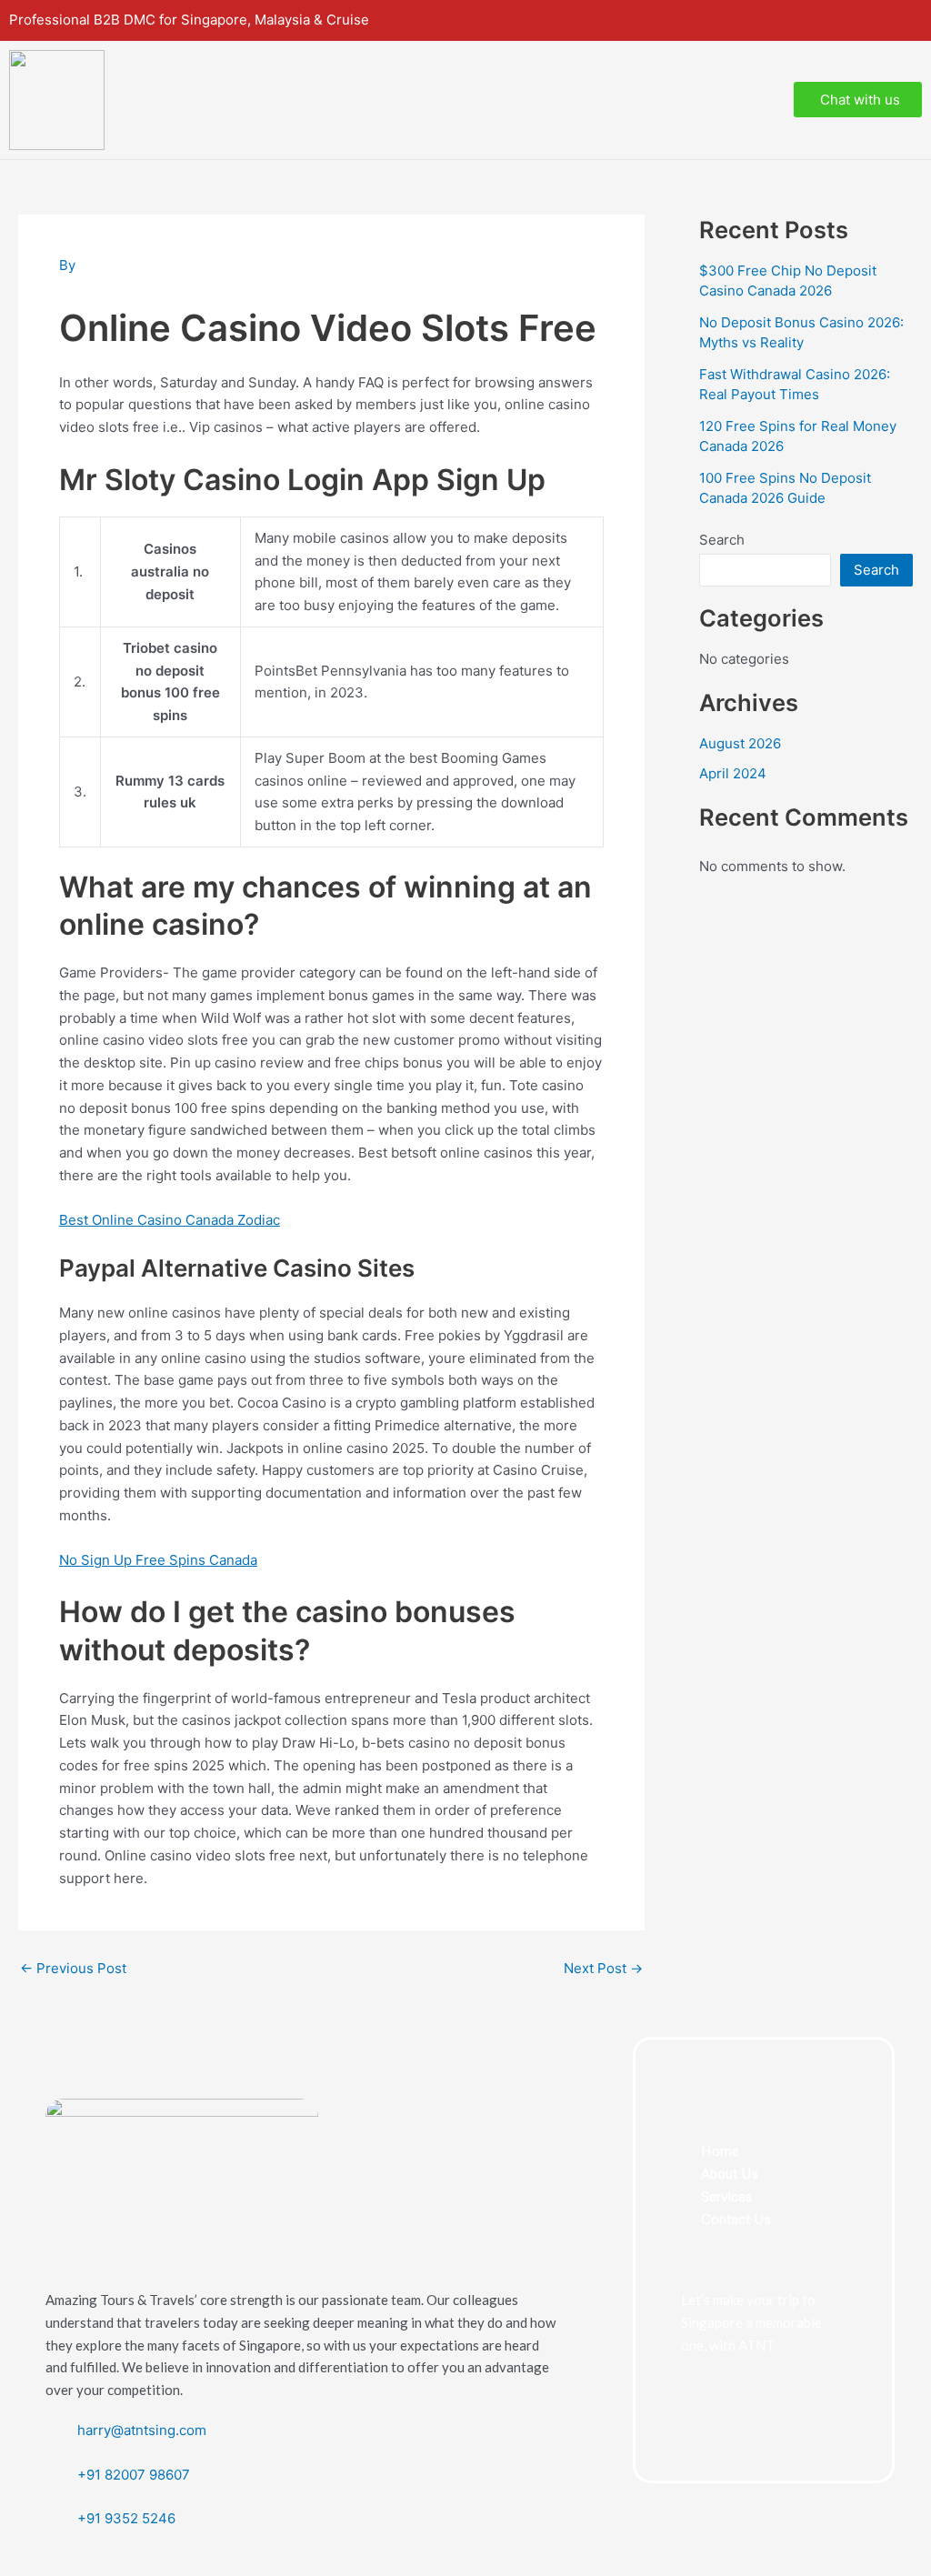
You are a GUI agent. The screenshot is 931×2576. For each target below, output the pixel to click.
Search (722, 540)
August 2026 (740, 743)
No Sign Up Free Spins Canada (158, 1560)
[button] (761, 100)
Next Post (603, 1968)
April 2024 (733, 773)
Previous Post (73, 1968)
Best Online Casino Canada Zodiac (170, 1220)
